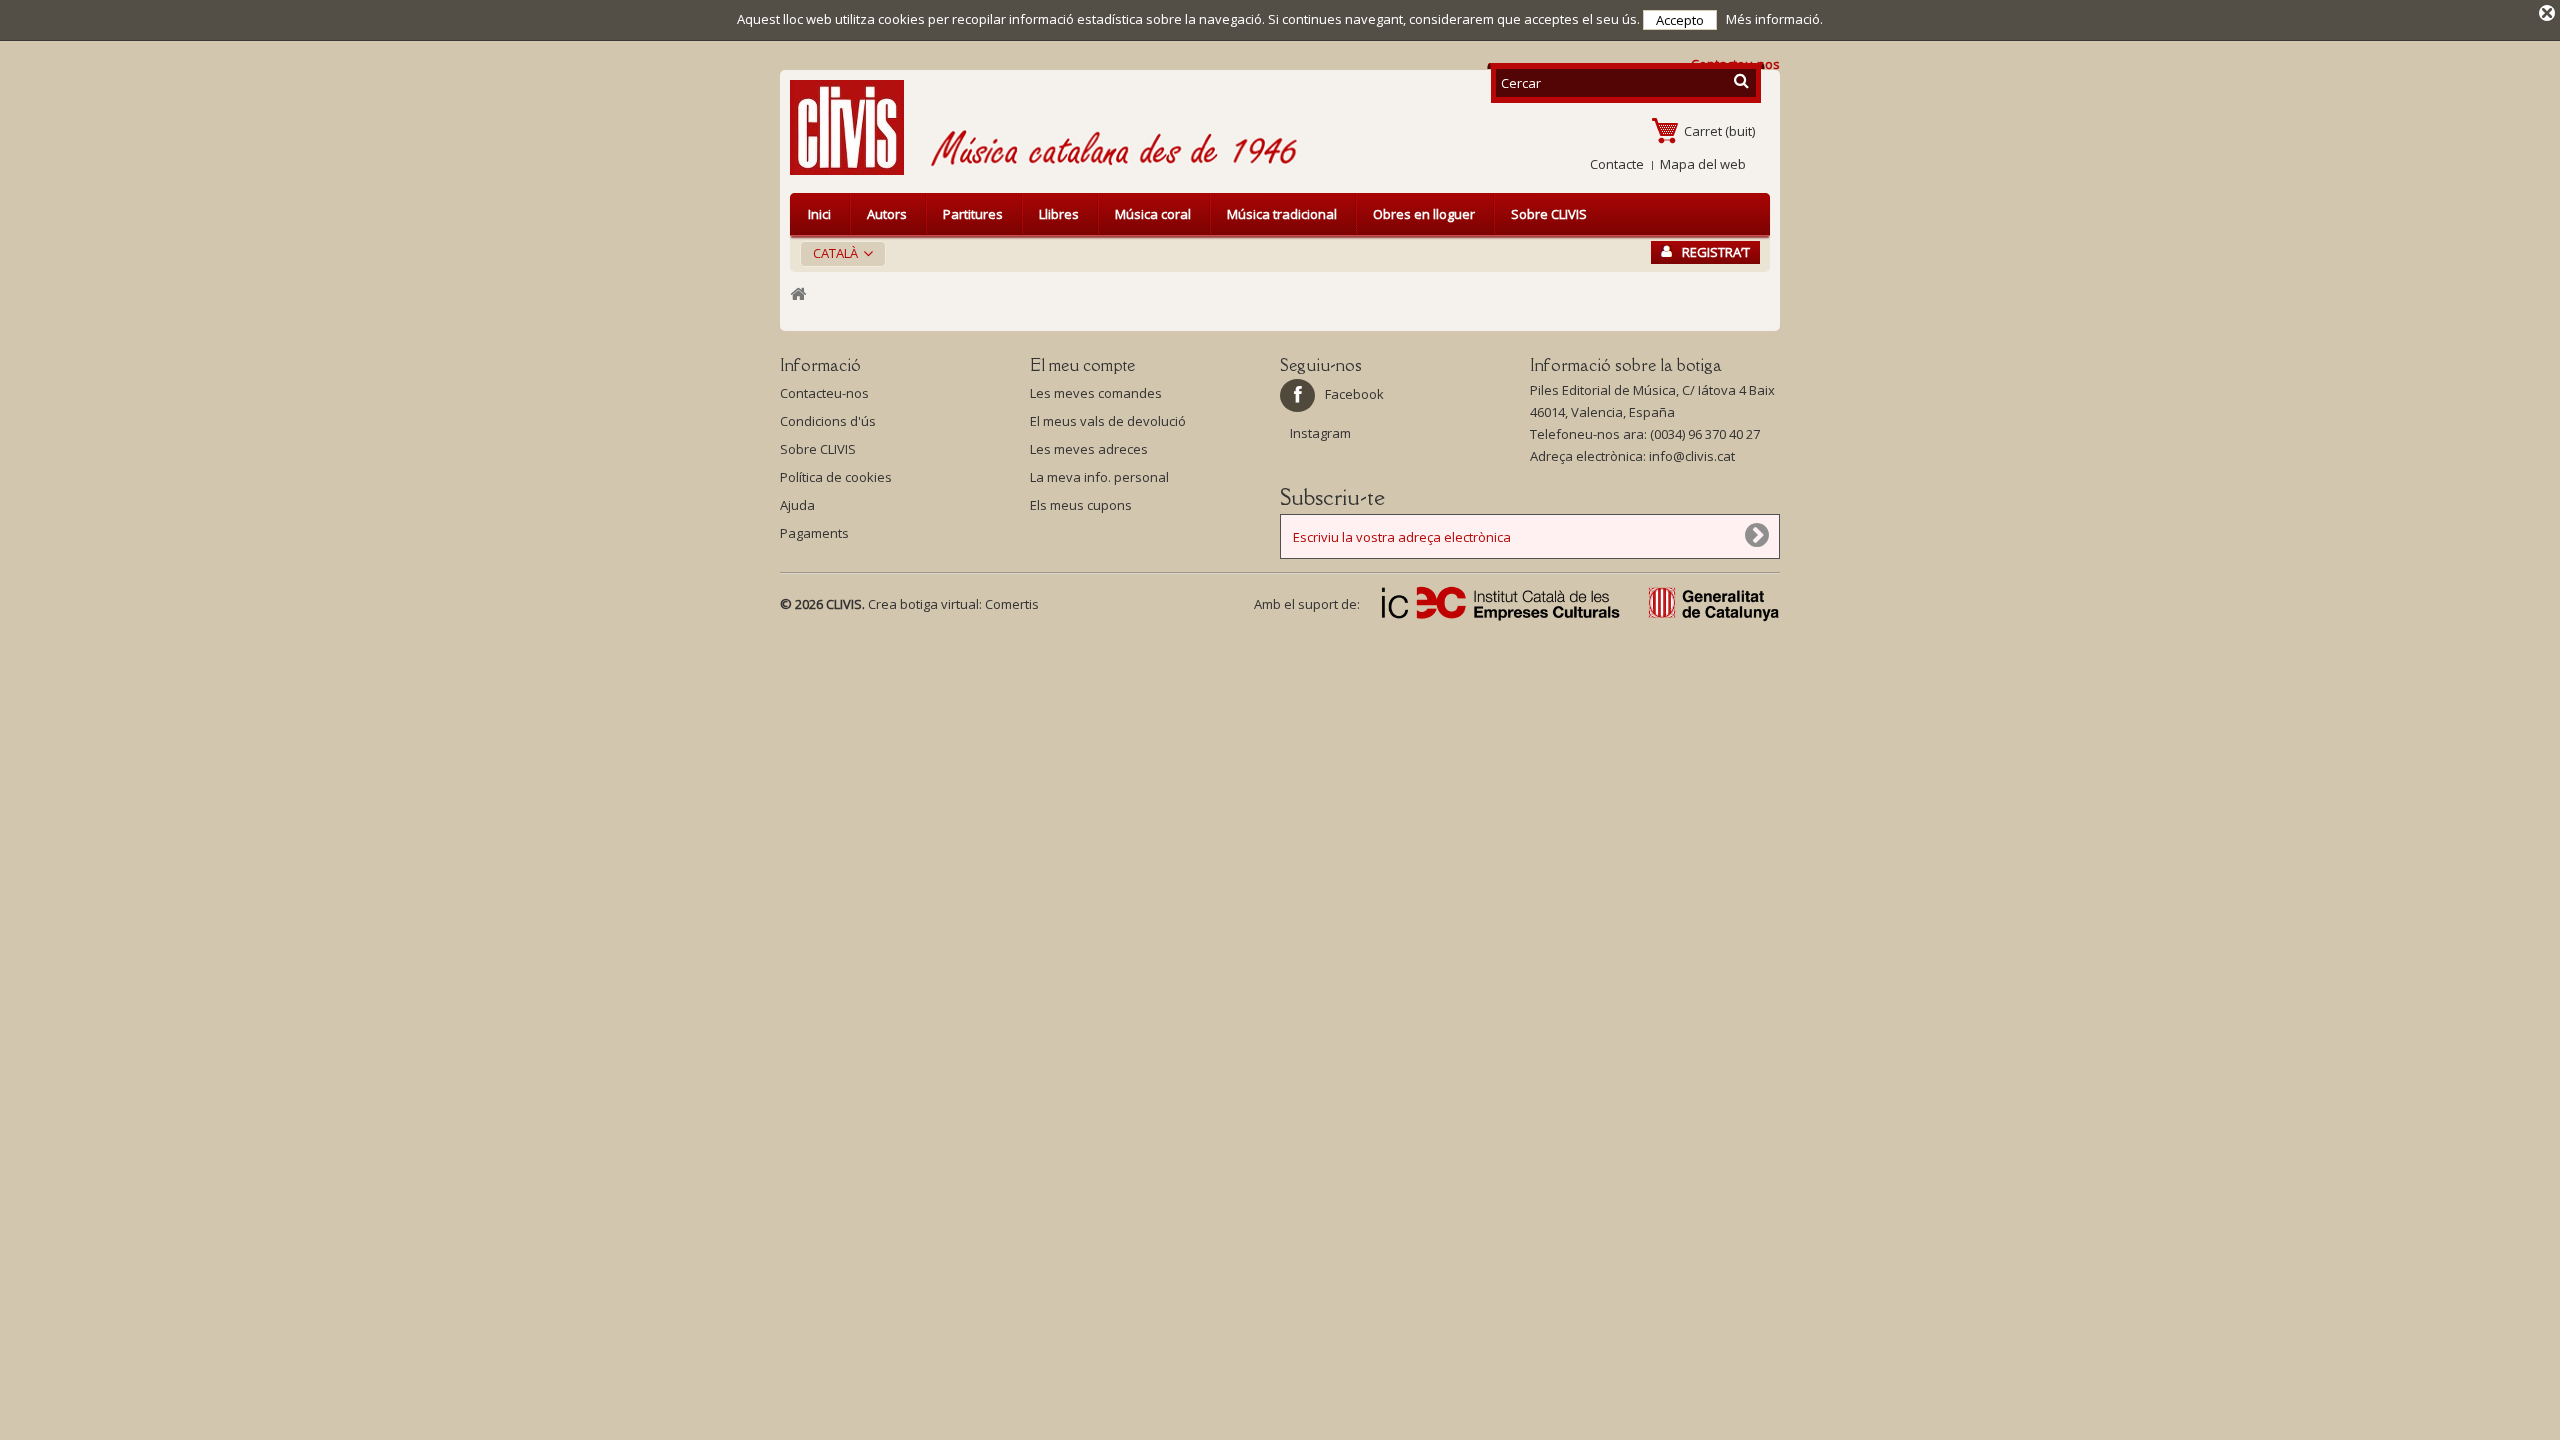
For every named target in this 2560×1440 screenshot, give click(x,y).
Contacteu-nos (824, 393)
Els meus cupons (1081, 505)
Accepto (1680, 20)
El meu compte (1082, 365)
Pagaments (814, 533)
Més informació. (1774, 19)
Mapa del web (1703, 164)
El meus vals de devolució (1108, 421)
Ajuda (797, 505)
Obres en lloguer (1424, 214)
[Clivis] (855, 127)
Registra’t (1716, 252)
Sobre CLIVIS (1549, 214)
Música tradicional (1282, 214)
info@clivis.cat (1692, 456)
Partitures (973, 214)
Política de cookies (836, 477)
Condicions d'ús (828, 421)
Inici (819, 214)
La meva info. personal (1099, 477)
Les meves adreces (1089, 449)
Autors (887, 214)
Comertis (1012, 604)
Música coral (1153, 214)
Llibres (1059, 214)
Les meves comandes (1096, 393)
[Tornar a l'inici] (798, 294)
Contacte (1617, 164)
